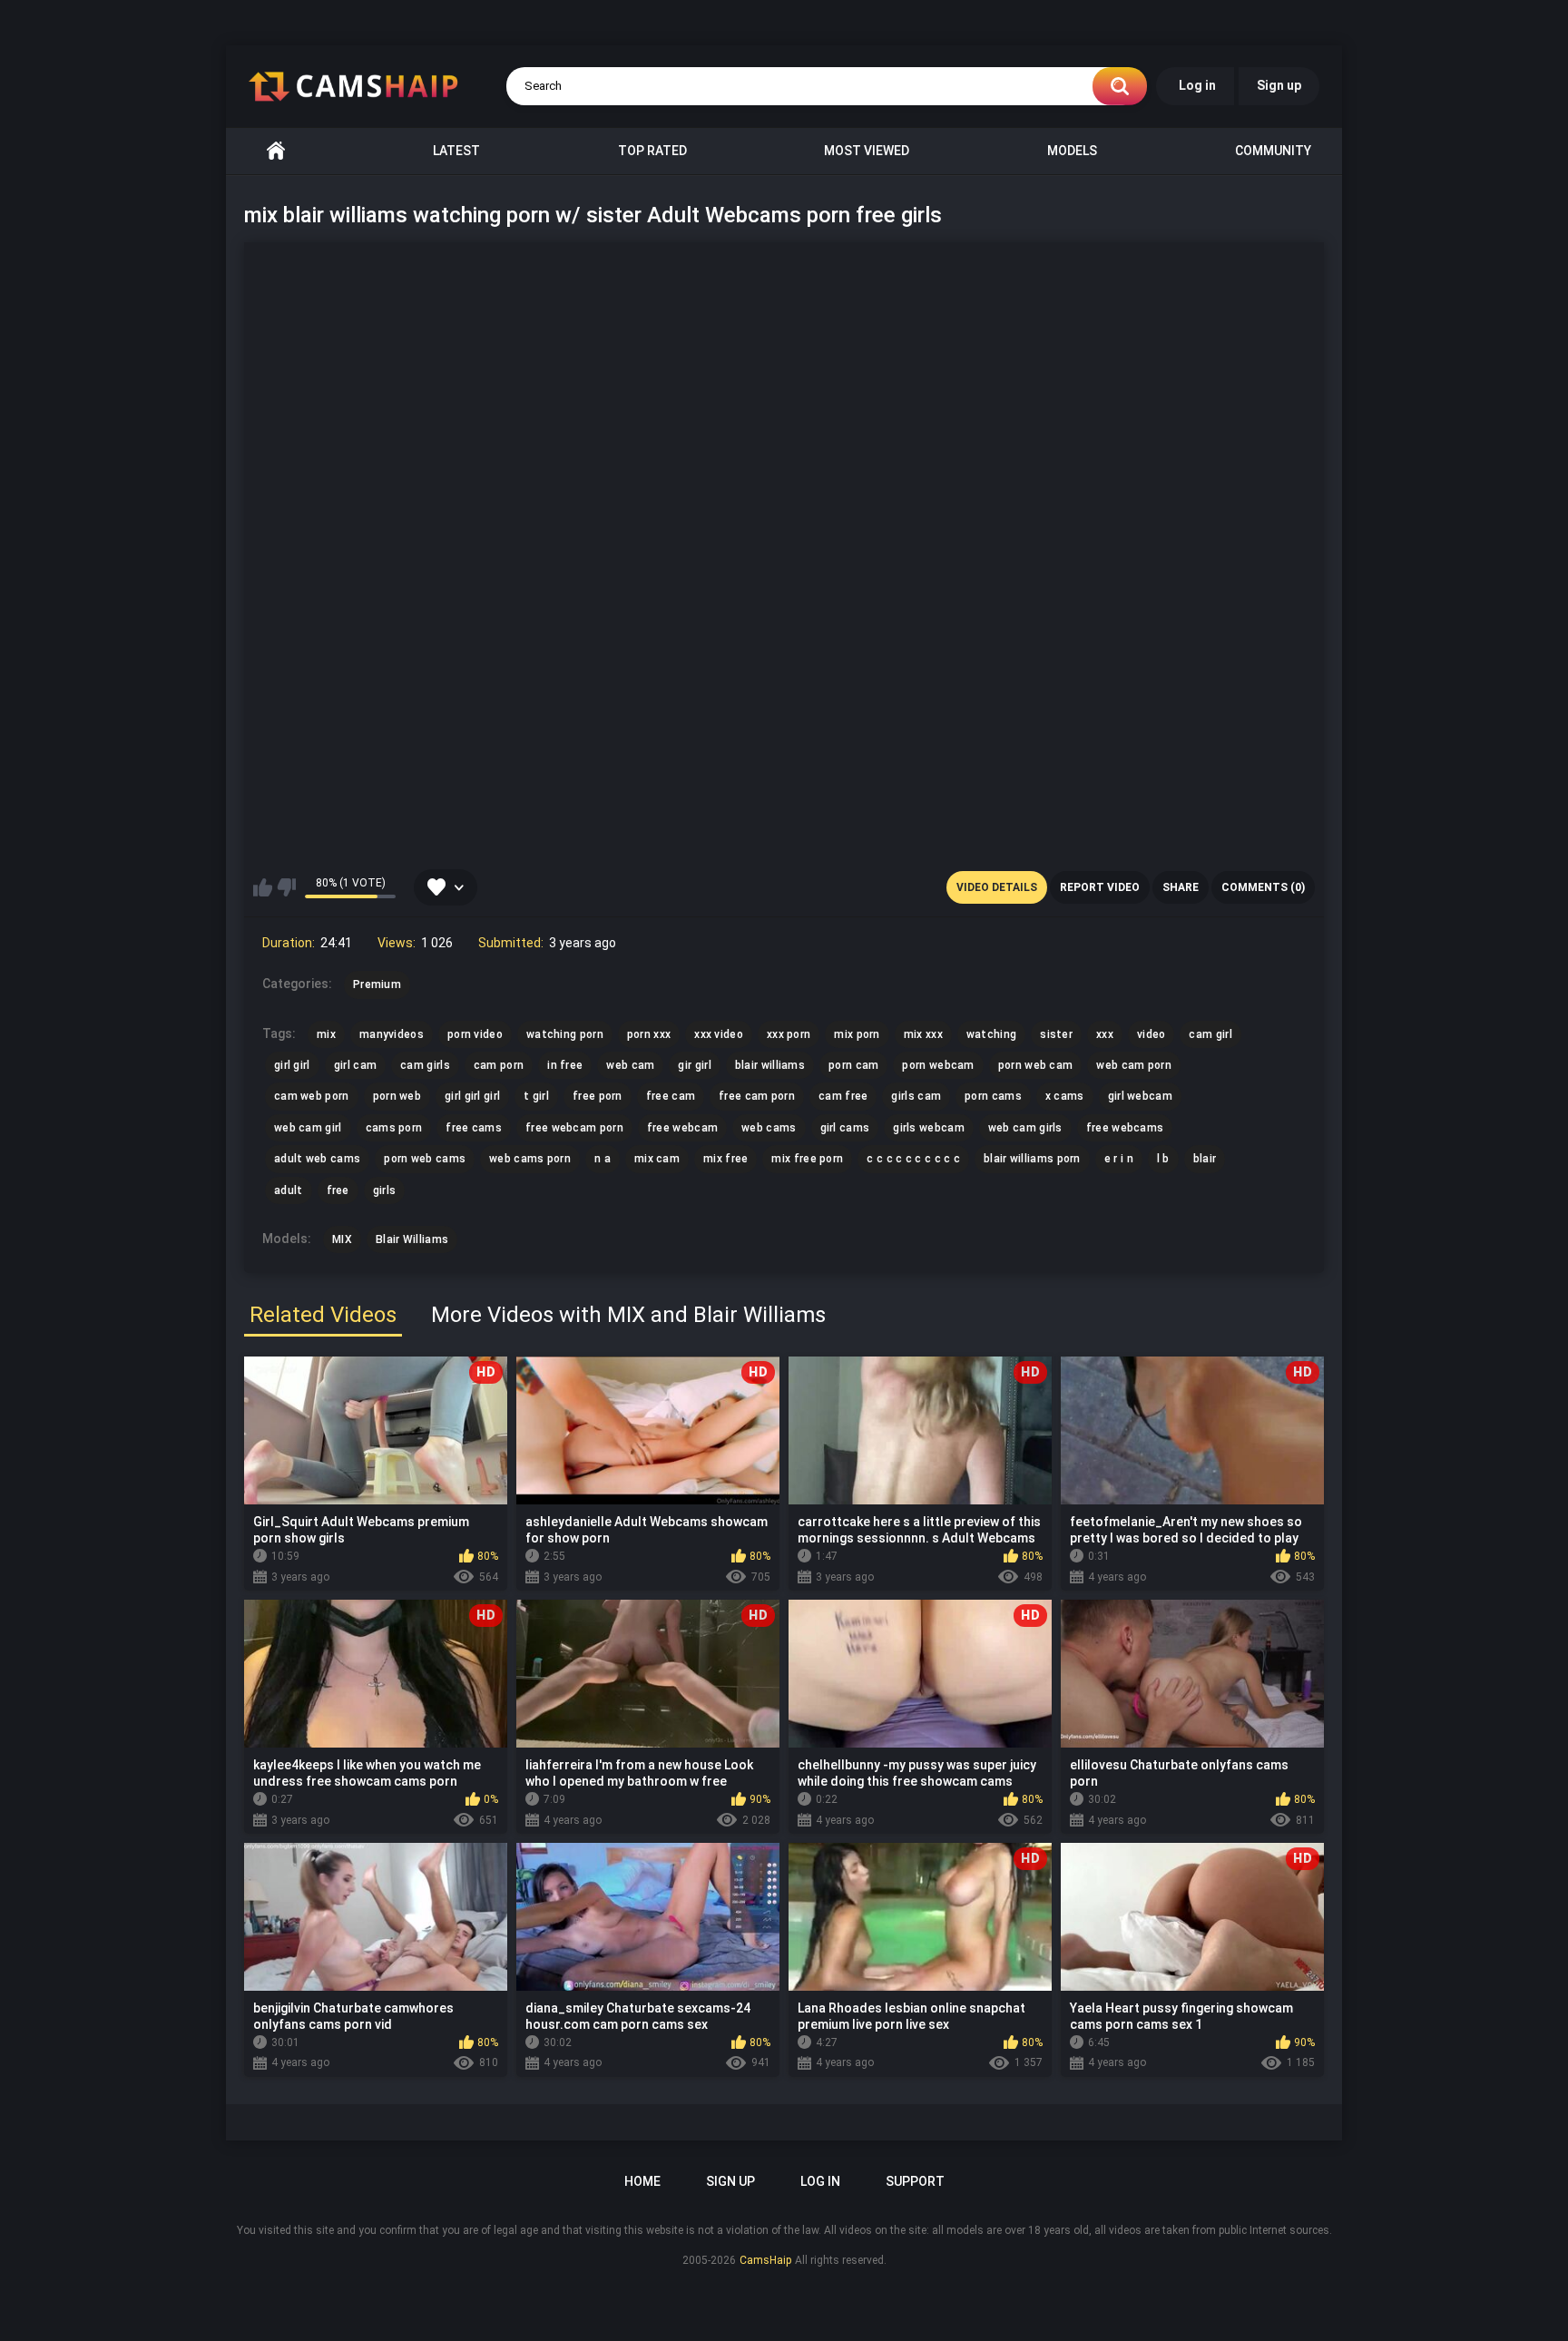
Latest (456, 151)
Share (1181, 887)
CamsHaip (765, 2260)
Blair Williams (412, 1239)
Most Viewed (867, 151)
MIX (342, 1239)
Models (1072, 151)
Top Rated (652, 151)
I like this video (263, 887)
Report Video (1100, 887)
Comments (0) (1263, 887)
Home (276, 151)
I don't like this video (286, 887)
